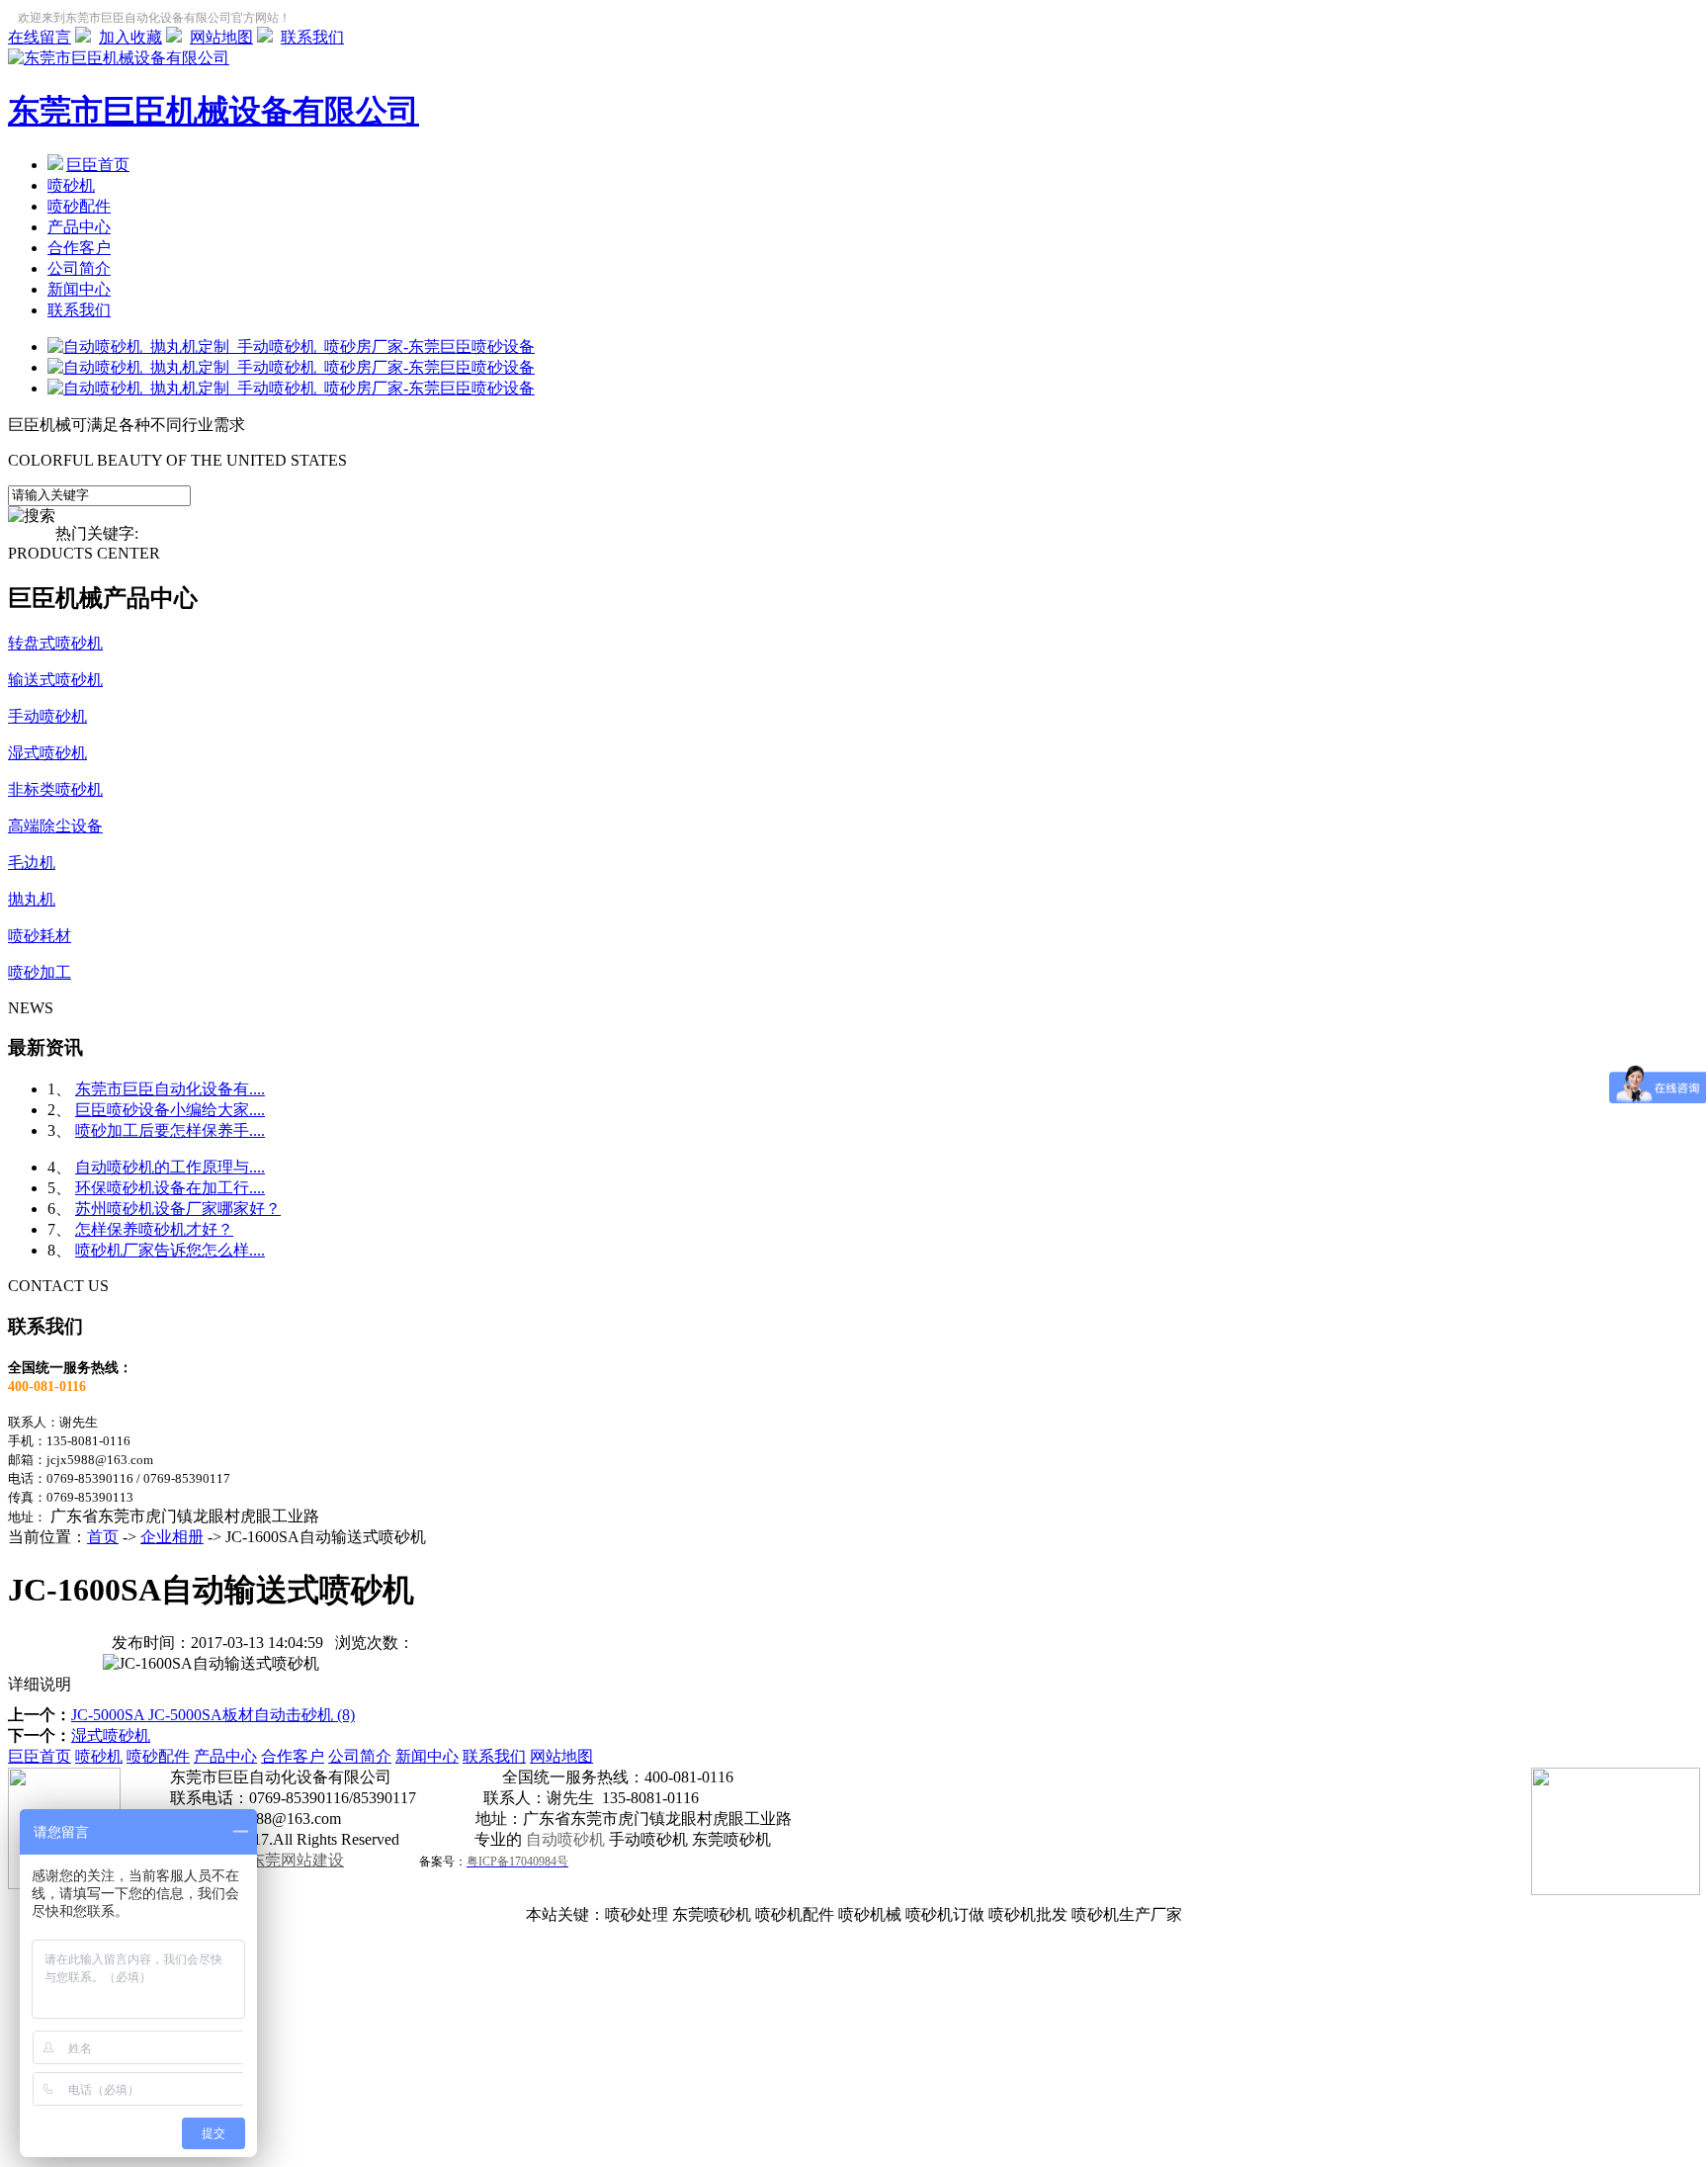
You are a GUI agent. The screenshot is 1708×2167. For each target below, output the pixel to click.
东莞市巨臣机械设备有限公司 (213, 111)
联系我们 (312, 37)
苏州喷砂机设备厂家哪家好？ (178, 1209)
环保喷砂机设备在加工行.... (170, 1188)
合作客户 (79, 248)
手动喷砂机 (47, 716)
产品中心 (79, 227)
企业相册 (172, 1537)
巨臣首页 (98, 165)
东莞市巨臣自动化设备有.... (170, 1089)
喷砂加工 (40, 972)
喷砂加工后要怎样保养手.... (170, 1130)
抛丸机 (32, 899)
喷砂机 (71, 185)
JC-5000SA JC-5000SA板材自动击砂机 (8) (213, 1715)
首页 (103, 1537)
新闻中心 (79, 289)
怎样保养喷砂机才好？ (154, 1229)
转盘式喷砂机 (55, 643)
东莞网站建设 (297, 1860)
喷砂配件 (79, 206)
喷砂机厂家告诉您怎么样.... (170, 1250)
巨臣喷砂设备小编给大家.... (170, 1110)
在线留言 (40, 37)
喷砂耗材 (40, 936)
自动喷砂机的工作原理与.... (170, 1167)
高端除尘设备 (55, 826)
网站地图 (221, 37)
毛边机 (32, 863)
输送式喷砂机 (55, 680)
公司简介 (79, 268)
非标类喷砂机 (55, 789)
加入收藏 (130, 37)
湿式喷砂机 (47, 753)
